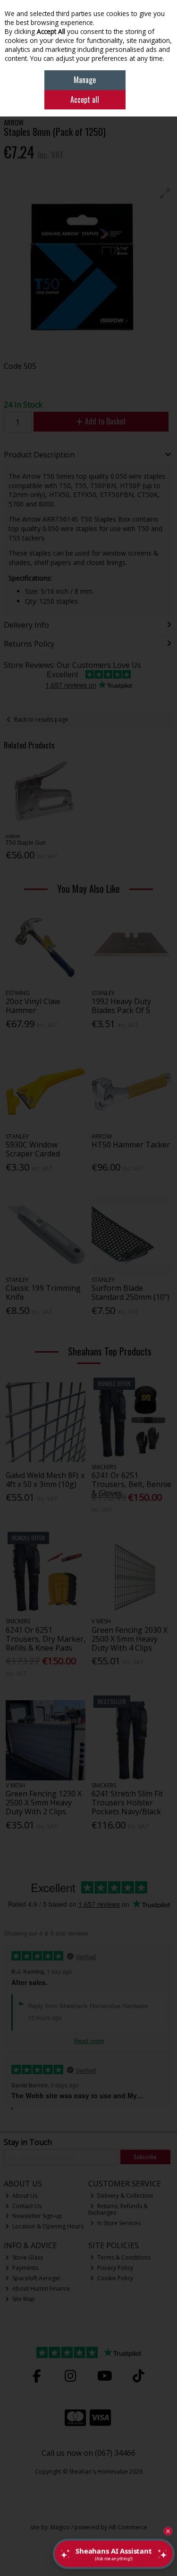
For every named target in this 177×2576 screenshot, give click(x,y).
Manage (85, 80)
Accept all (85, 100)
